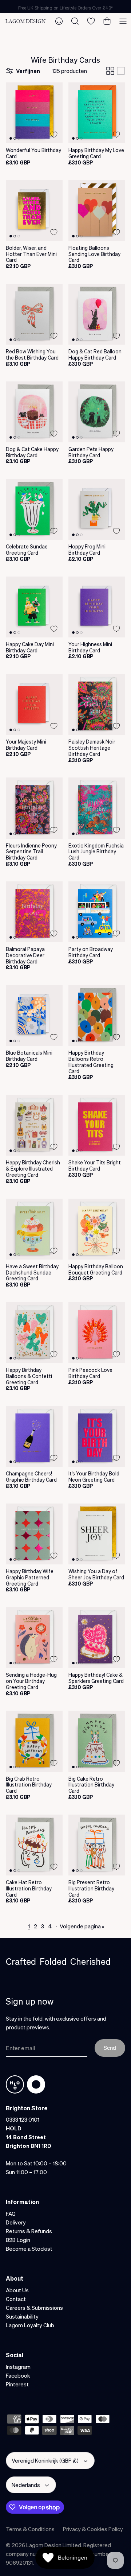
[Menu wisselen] (123, 21)
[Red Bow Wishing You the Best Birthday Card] (34, 314)
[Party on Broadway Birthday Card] (97, 912)
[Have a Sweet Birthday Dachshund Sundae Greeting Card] (34, 1229)
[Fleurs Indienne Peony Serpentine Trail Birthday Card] (34, 808)
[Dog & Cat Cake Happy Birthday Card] (34, 412)
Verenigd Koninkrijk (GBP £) (45, 2460)
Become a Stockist (29, 2249)
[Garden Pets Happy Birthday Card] (97, 412)
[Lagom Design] (25, 21)
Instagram (18, 2367)
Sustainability (22, 2316)
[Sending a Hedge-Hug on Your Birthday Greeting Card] (34, 1638)
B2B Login (18, 2240)
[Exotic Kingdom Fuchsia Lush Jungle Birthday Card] (97, 808)
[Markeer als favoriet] (54, 135)
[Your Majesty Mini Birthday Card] (34, 704)
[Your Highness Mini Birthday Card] (97, 607)
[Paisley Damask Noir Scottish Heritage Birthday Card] (97, 704)
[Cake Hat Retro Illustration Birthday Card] (34, 1845)
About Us (17, 2290)
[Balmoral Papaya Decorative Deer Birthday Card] (34, 912)
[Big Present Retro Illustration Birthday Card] (97, 1845)
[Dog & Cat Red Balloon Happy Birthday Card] (97, 314)
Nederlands (26, 2485)
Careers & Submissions (34, 2308)
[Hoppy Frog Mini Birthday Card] (97, 509)
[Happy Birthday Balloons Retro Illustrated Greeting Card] (97, 1015)
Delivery (16, 2222)
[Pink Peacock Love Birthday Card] (97, 1333)
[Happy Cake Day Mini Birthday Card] (34, 607)
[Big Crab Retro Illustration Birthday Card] (34, 1741)
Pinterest (17, 2384)
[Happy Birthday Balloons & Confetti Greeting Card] (34, 1333)
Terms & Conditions (30, 2529)
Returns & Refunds (29, 2231)
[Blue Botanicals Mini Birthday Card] (34, 1015)
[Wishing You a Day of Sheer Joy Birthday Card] (97, 1534)
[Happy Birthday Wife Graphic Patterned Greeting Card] (34, 1534)
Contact (16, 2299)
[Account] (59, 21)
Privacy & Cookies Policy (93, 2529)
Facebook (18, 2375)
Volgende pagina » (82, 1926)
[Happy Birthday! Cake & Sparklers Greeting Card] (97, 1638)
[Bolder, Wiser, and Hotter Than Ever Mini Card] (34, 211)
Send (110, 2048)
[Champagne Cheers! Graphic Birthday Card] (34, 1436)
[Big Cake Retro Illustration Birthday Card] (97, 1741)
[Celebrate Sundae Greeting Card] (34, 509)
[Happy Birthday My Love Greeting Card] (97, 113)
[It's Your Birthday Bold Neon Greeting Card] (97, 1436)
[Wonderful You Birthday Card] (34, 113)
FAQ (11, 2214)
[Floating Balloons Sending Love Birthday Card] (97, 211)
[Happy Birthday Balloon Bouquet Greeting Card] (97, 1229)
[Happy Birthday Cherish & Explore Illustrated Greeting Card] (34, 1125)
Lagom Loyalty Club (30, 2325)
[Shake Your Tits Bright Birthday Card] (97, 1125)
